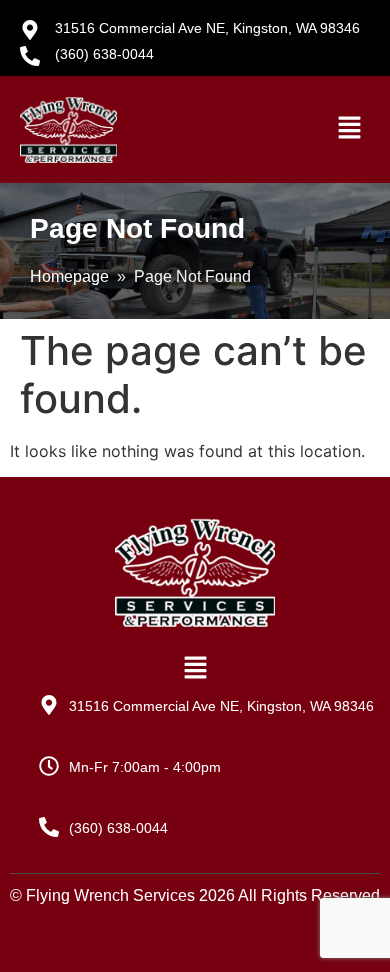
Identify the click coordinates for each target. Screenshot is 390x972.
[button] (350, 129)
